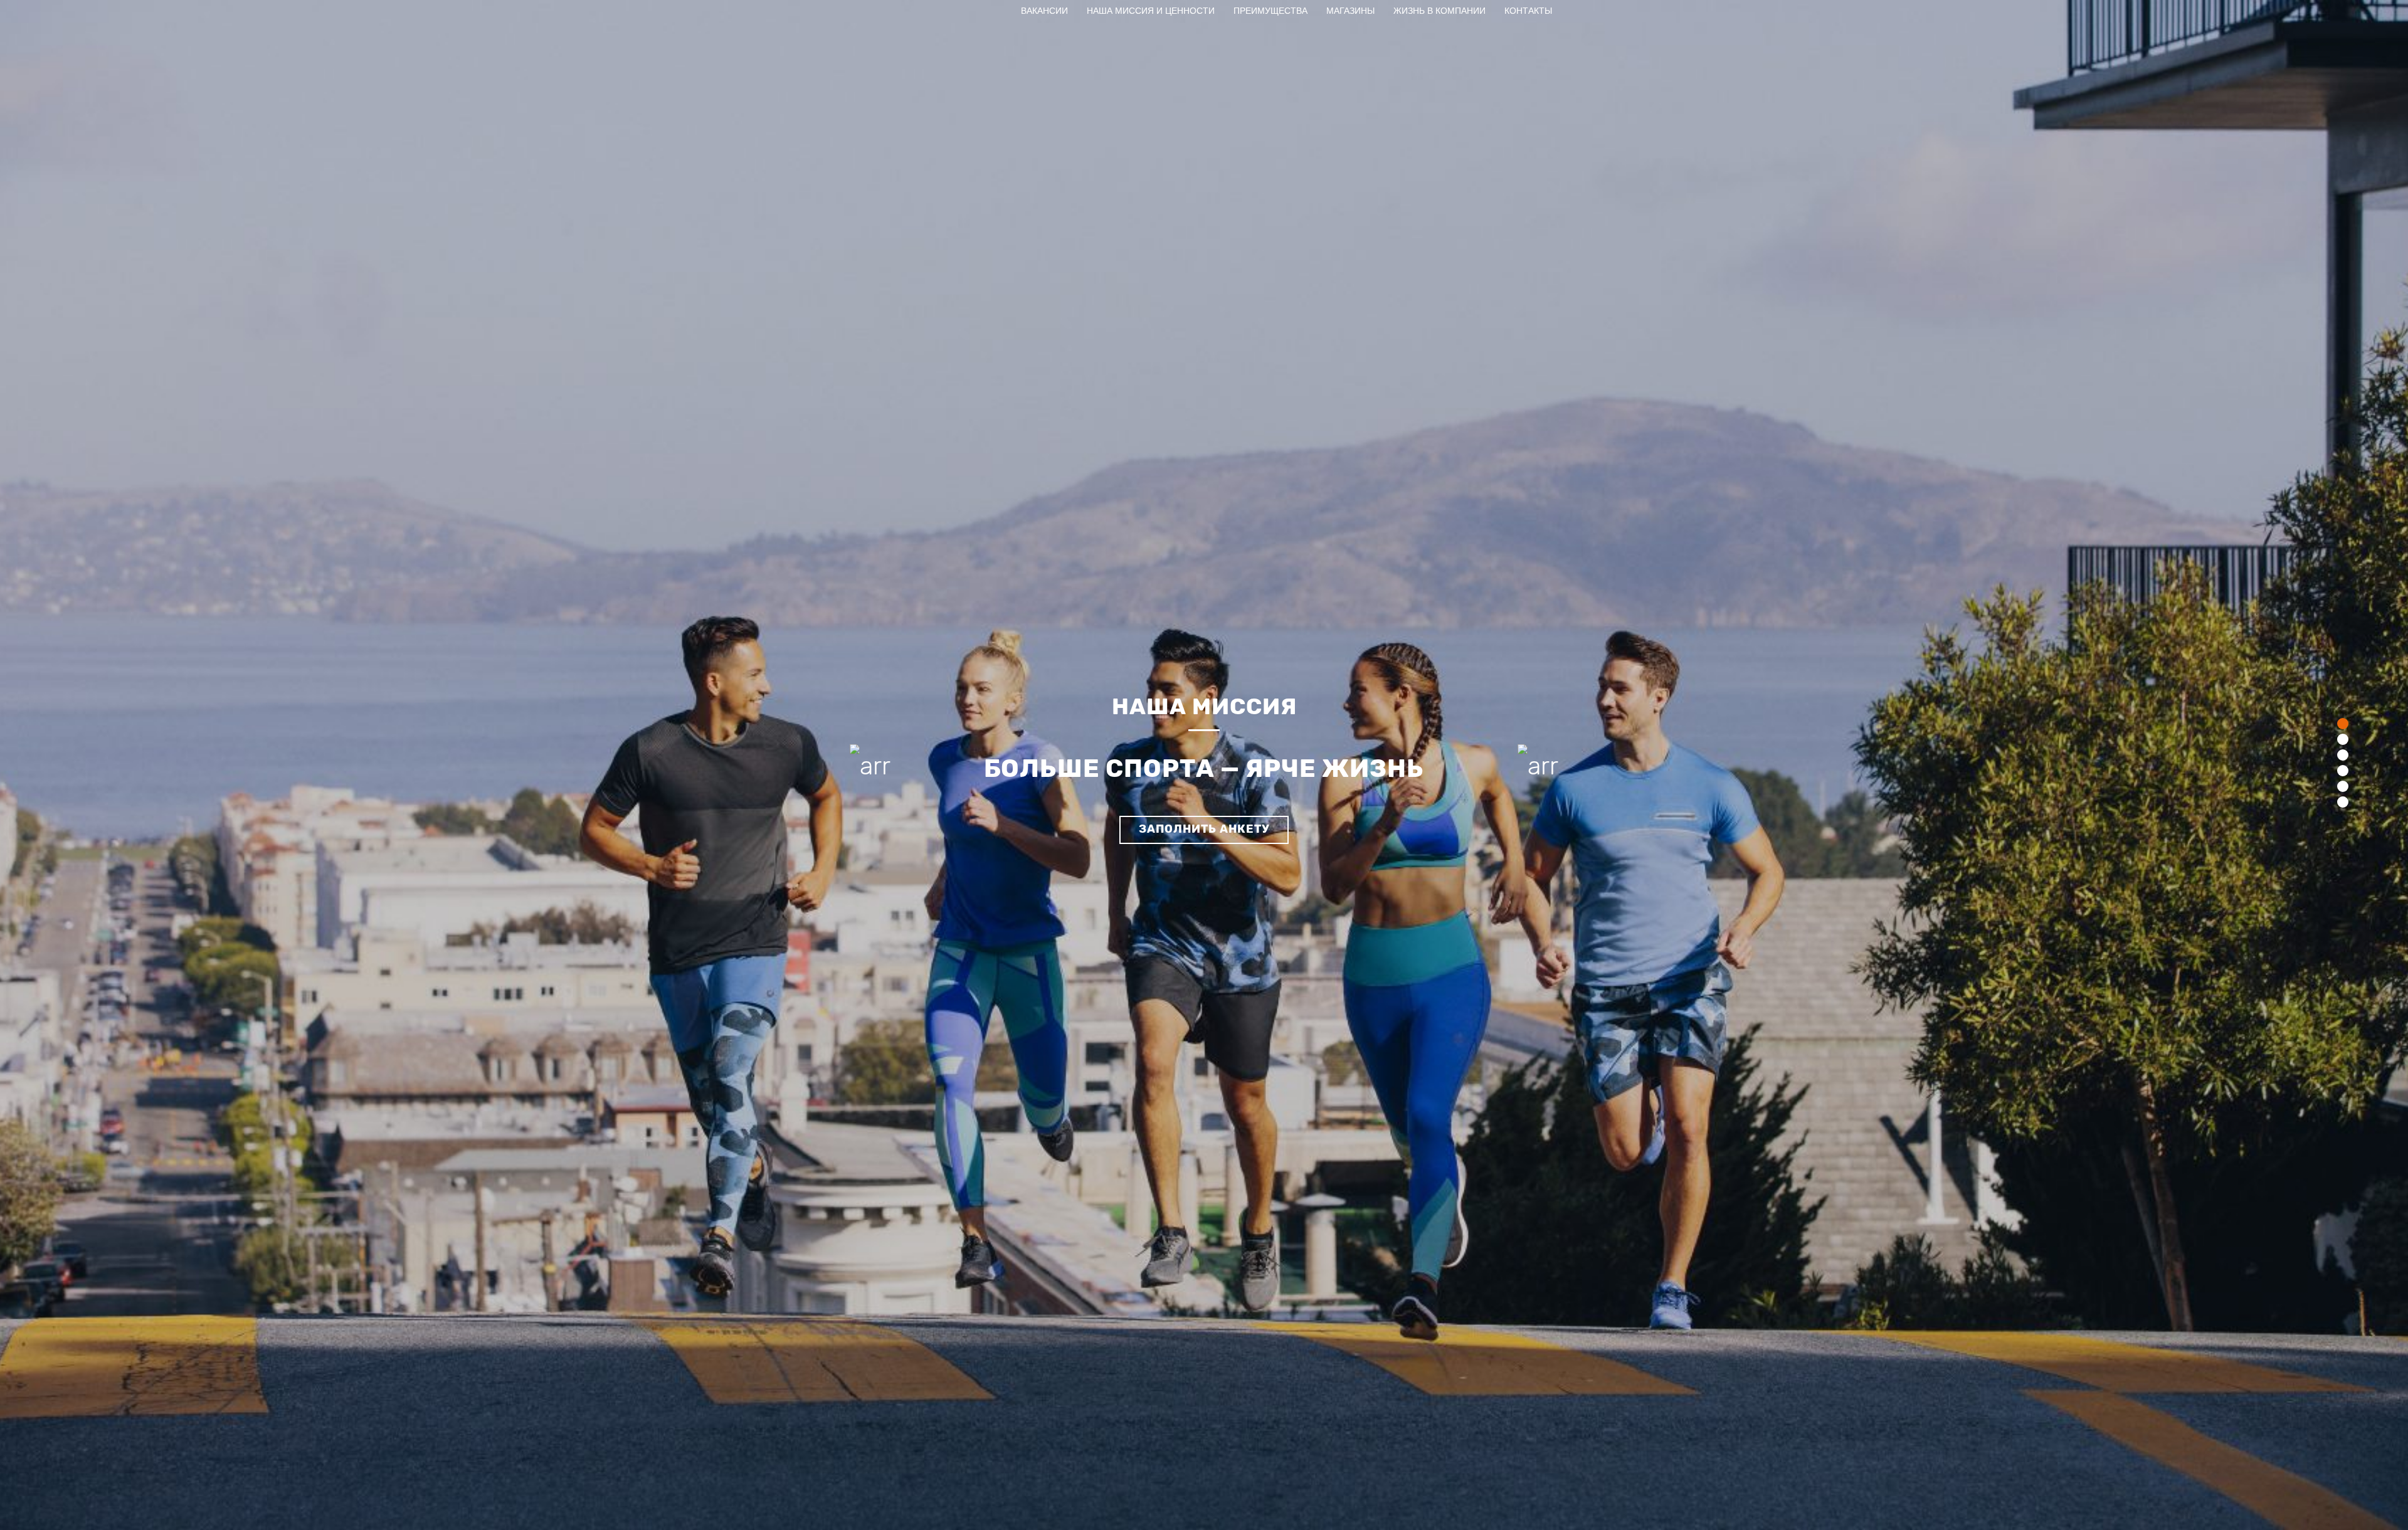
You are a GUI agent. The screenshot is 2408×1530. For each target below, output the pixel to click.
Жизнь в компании (1439, 11)
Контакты (1528, 11)
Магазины (1350, 11)
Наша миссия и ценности (1151, 11)
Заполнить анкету (1204, 829)
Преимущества (1270, 11)
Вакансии (1044, 11)
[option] (1204, 765)
